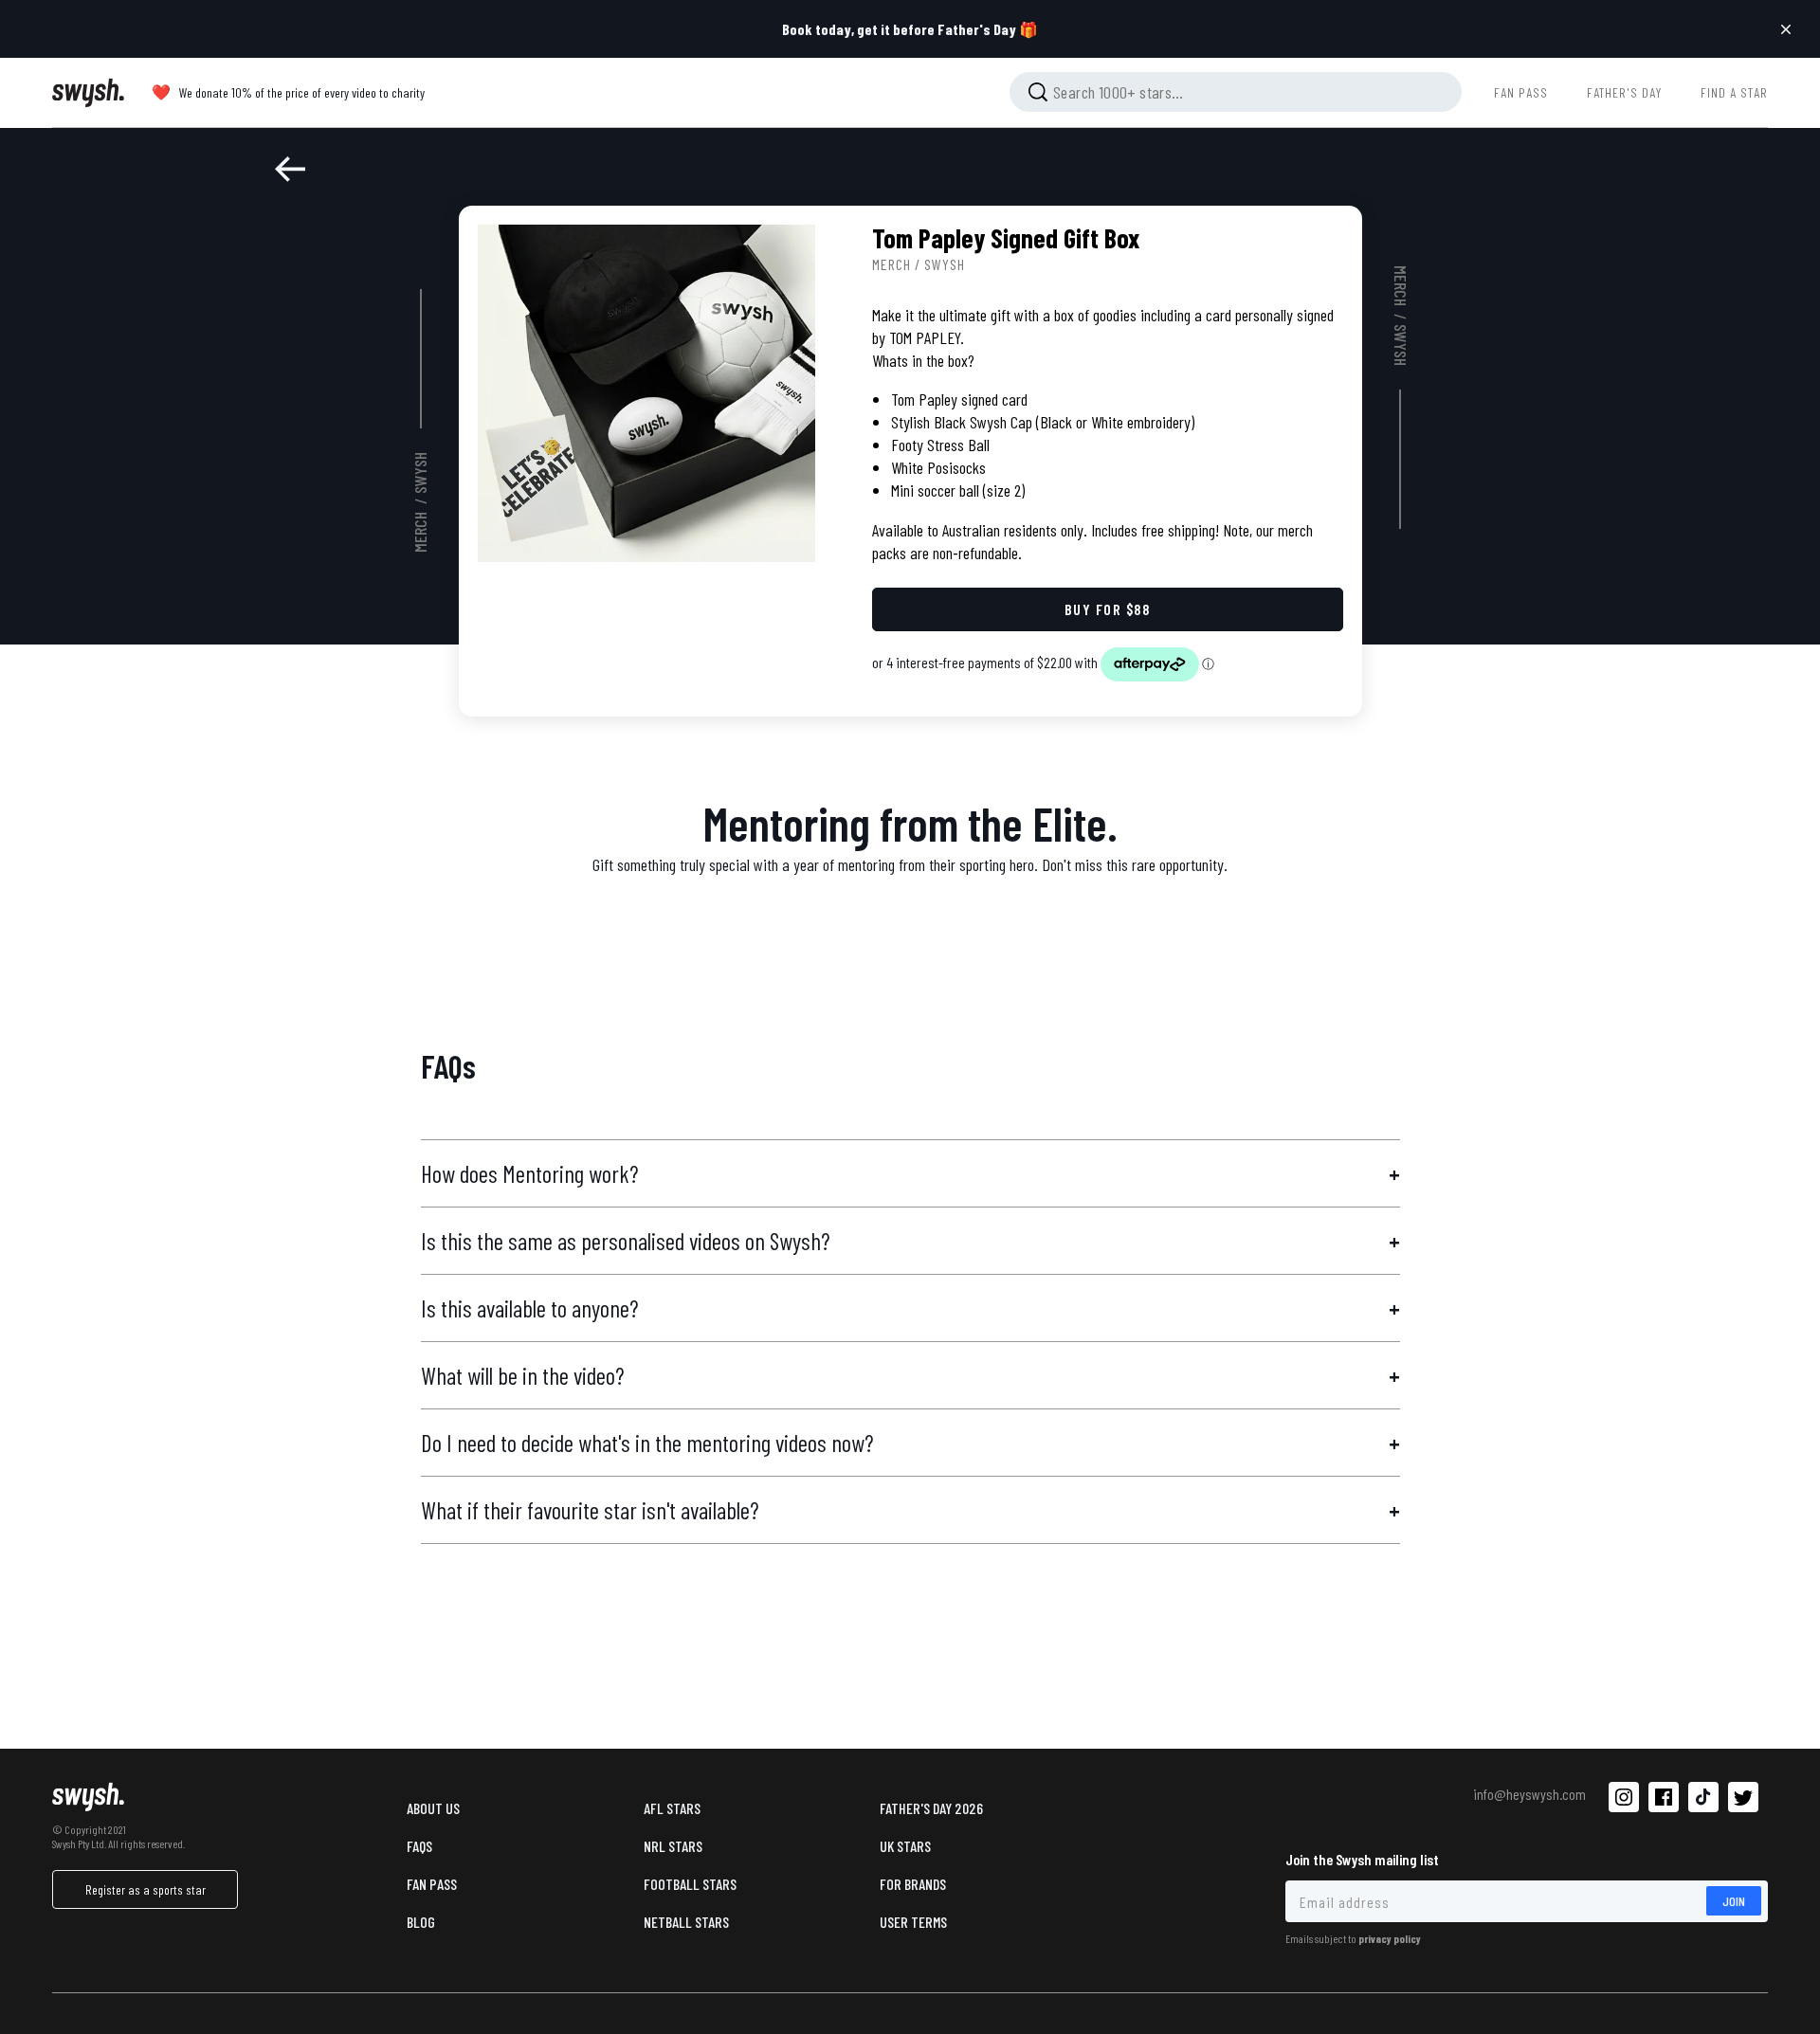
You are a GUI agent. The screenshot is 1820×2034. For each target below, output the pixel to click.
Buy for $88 (1107, 609)
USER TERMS (913, 1922)
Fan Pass (432, 1884)
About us (433, 1808)
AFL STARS (672, 1808)
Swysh (420, 473)
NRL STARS (673, 1846)
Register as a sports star (146, 1889)
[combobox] (1236, 92)
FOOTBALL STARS (690, 1884)
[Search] (1038, 92)
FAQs (419, 1846)
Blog (421, 1922)
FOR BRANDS (913, 1884)
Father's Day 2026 (931, 1808)
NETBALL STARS (686, 1922)
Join (1734, 1901)
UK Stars (905, 1846)
